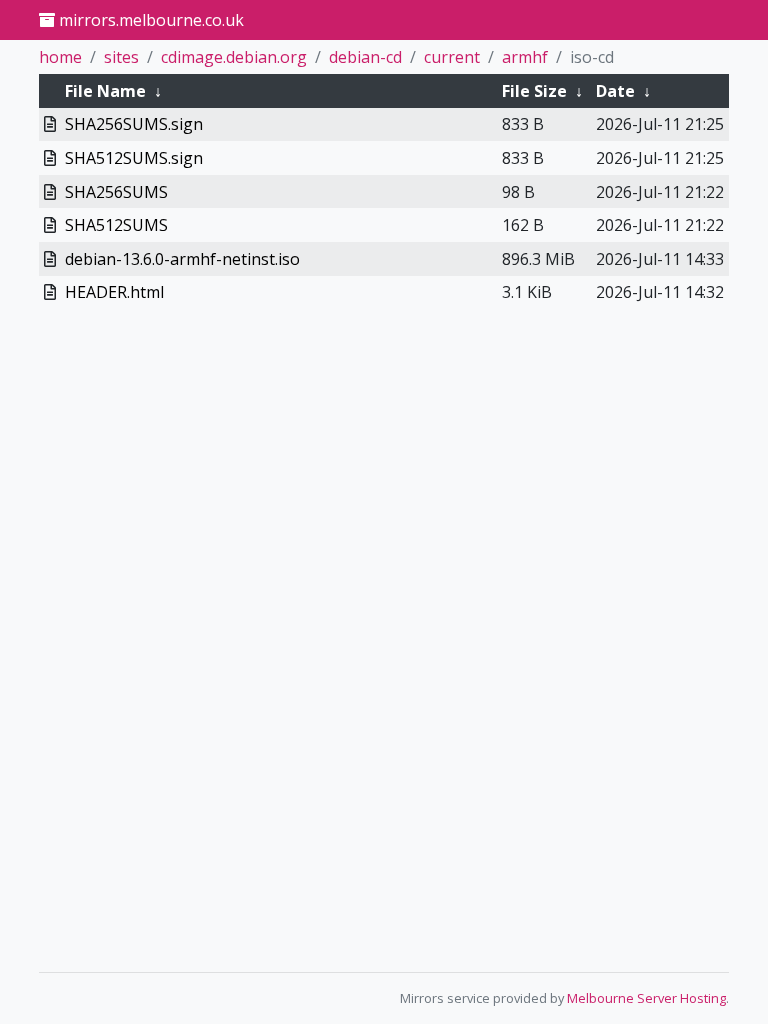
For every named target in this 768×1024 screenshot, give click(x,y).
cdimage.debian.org (234, 57)
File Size (534, 91)
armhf (525, 57)
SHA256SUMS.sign (134, 124)
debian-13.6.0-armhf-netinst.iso (182, 259)
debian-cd (365, 57)
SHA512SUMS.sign (134, 158)
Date (615, 91)
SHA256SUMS (116, 192)
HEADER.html (114, 292)
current (452, 57)
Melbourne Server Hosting (646, 998)
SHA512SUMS (116, 225)
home (60, 57)
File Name (105, 91)
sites (121, 57)
